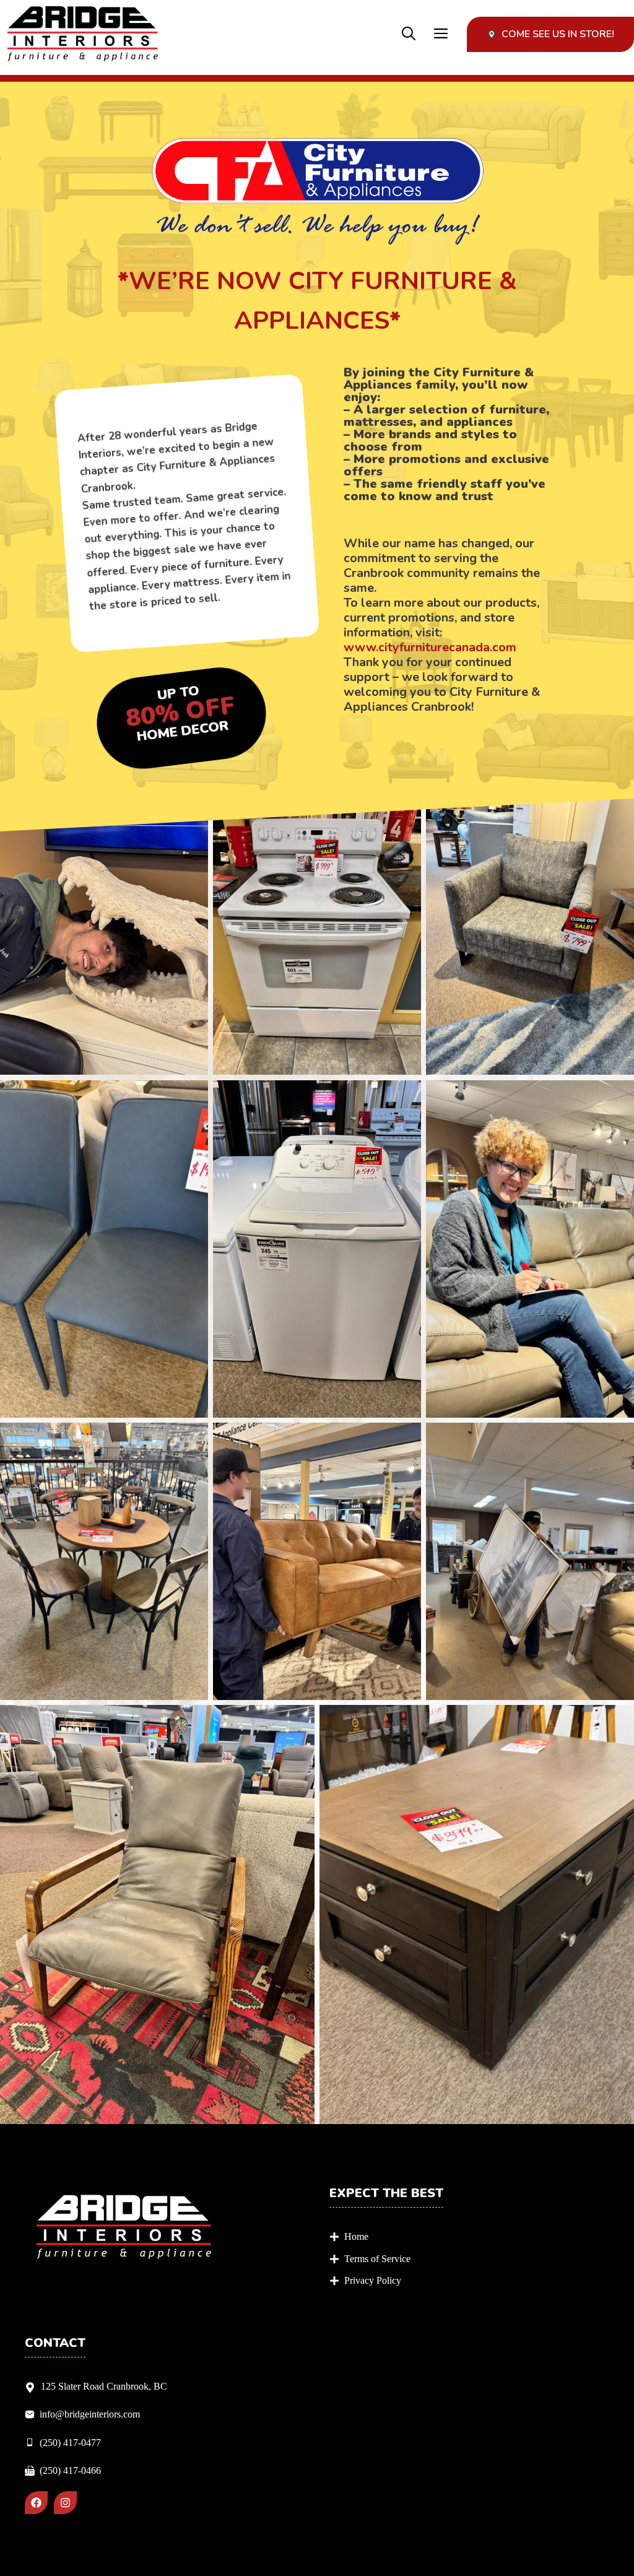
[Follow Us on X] (65, 2503)
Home (356, 2236)
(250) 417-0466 (70, 2470)
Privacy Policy (373, 2280)
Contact (55, 2343)
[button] (409, 34)
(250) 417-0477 (70, 2443)
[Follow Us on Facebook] (36, 2503)
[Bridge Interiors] (83, 34)
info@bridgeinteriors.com (90, 2414)
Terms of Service (377, 2259)
